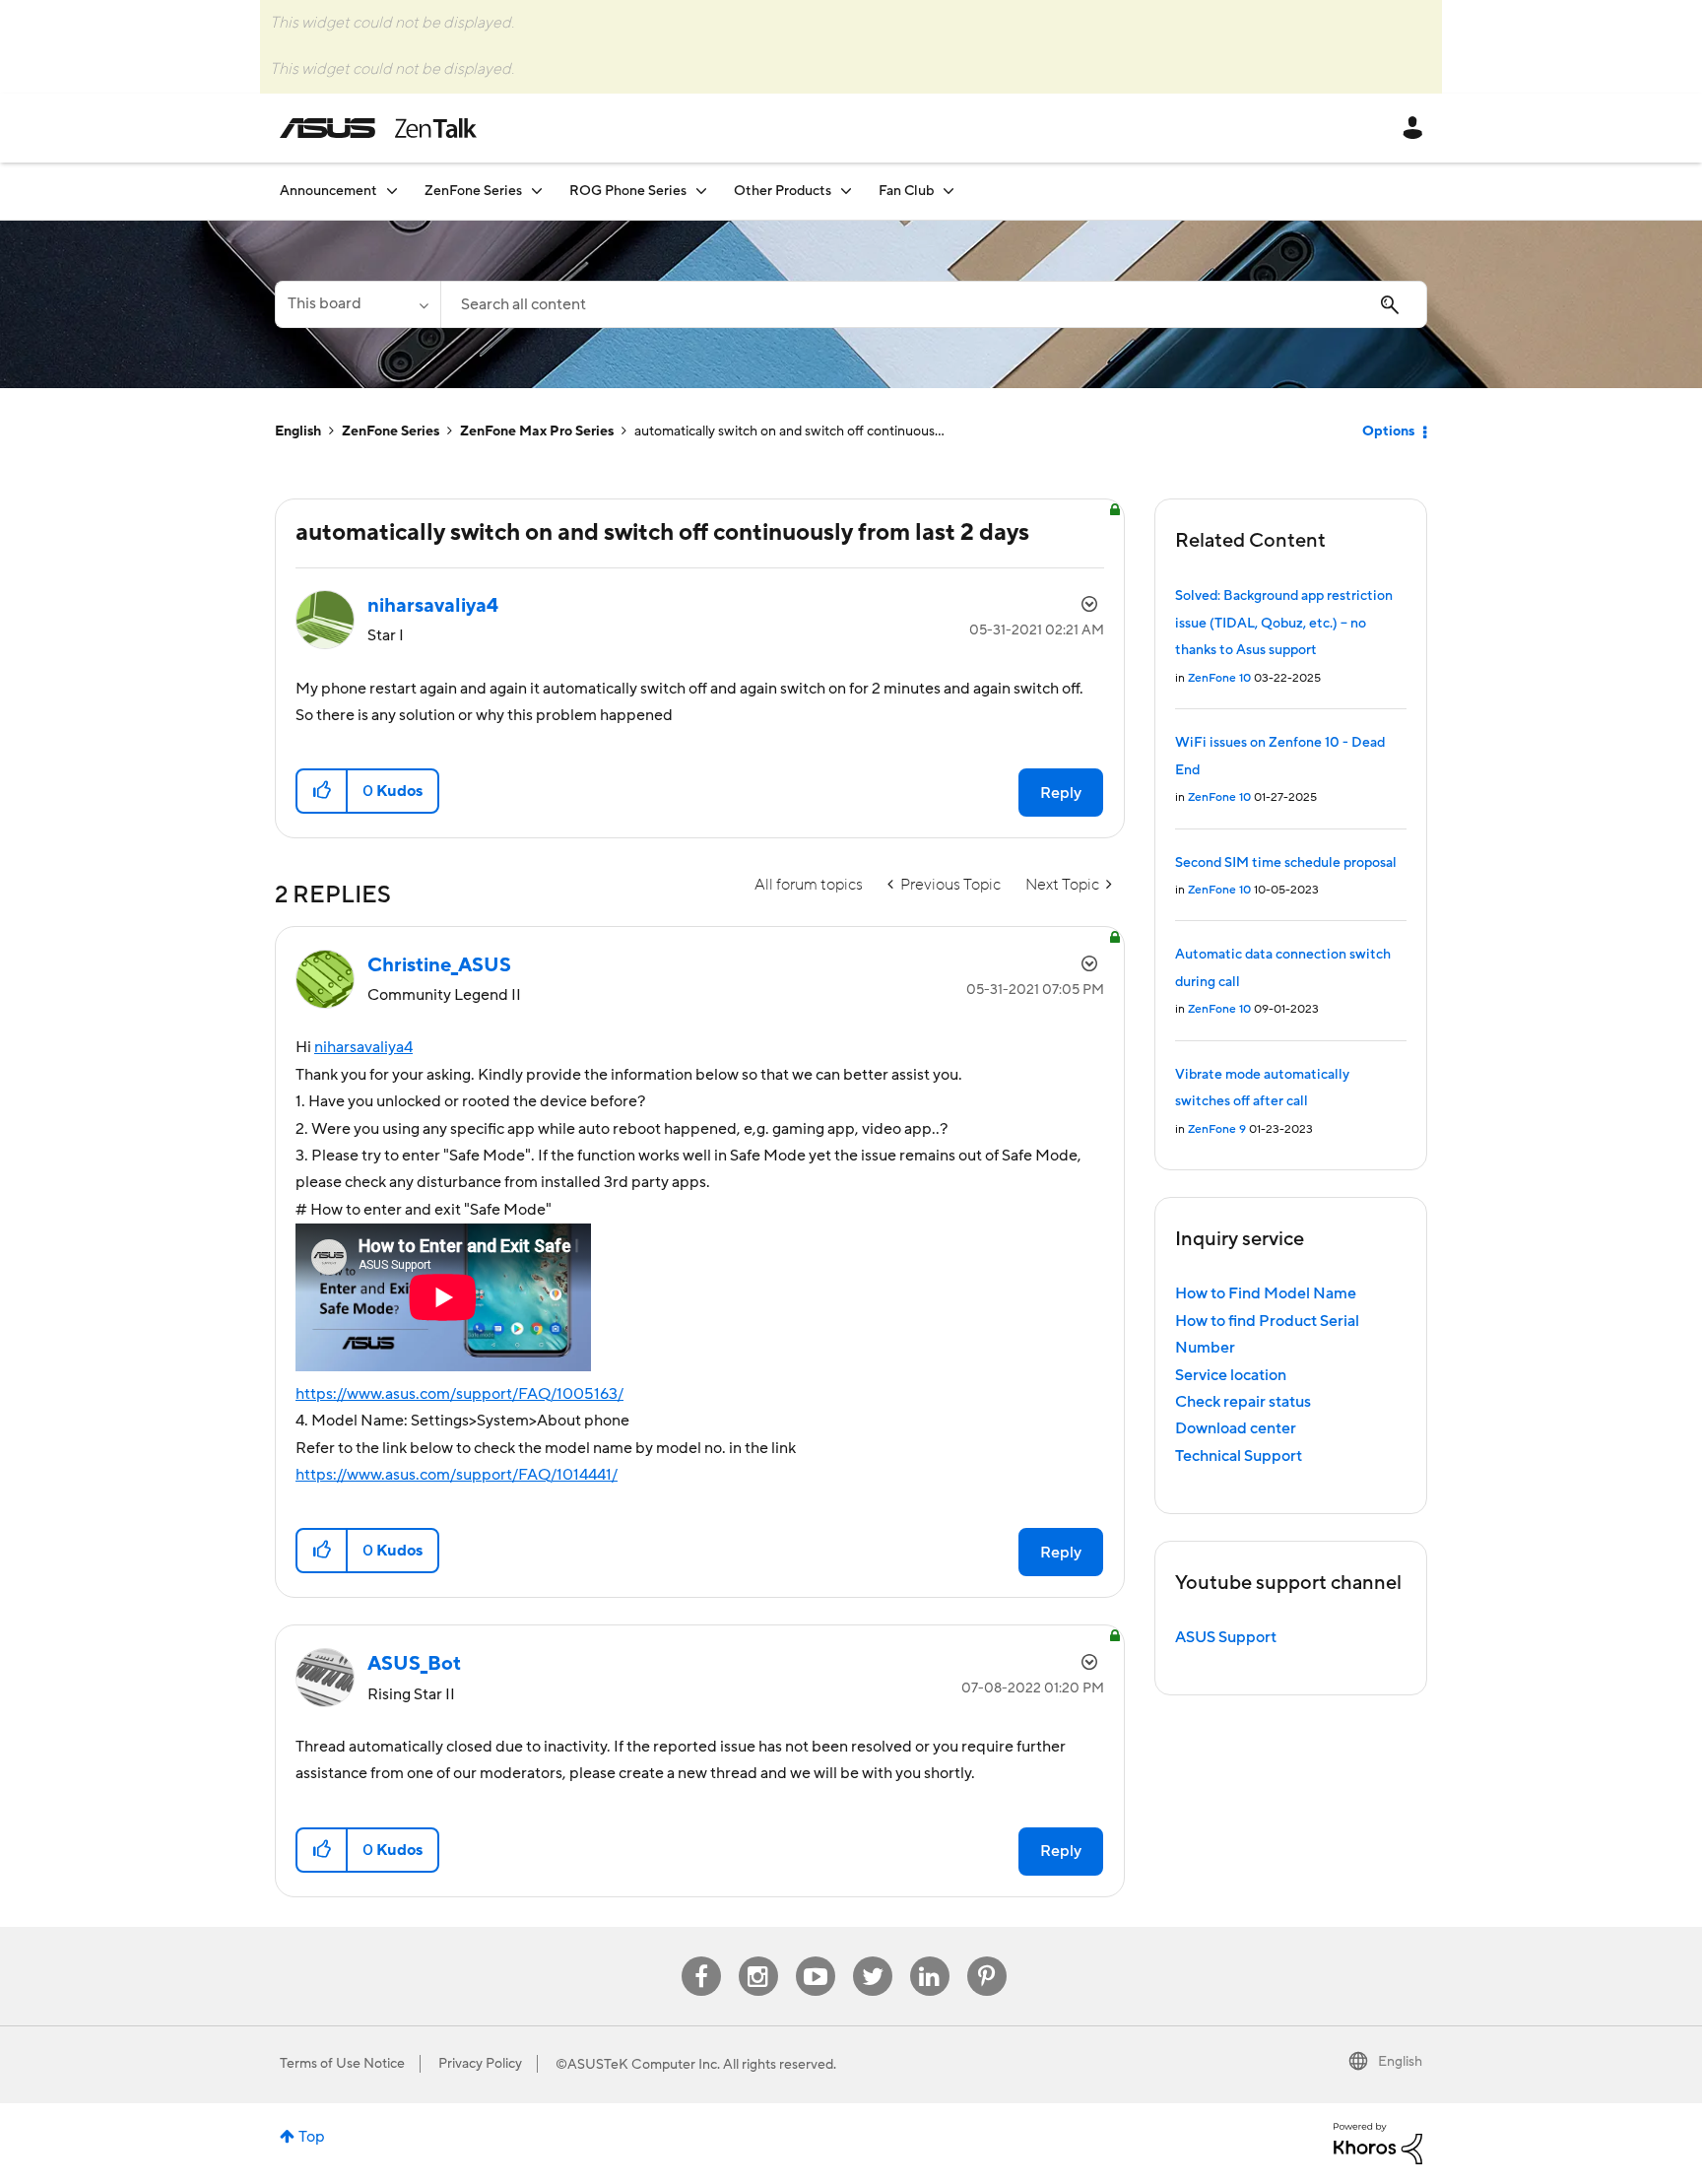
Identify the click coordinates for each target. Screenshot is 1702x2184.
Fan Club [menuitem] (906, 191)
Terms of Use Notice (342, 2064)
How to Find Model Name (1266, 1293)
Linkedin (930, 1957)
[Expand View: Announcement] (392, 191)
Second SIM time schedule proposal (1286, 863)
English (298, 431)
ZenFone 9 (1217, 1129)
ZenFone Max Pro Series (537, 431)
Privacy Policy (480, 2064)
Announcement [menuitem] (328, 191)
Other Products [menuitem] (783, 191)
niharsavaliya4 (363, 1047)
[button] (323, 791)
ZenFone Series (391, 431)
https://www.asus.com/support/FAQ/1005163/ (459, 1394)
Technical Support (1239, 1456)
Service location (1231, 1375)
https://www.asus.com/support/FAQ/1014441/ (457, 1475)
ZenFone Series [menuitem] (473, 191)
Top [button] (312, 2137)
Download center (1236, 1428)
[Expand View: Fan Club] (949, 191)
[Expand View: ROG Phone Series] (701, 191)
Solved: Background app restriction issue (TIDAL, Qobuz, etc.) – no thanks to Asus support (1284, 623)
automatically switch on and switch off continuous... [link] (789, 431)
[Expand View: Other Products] (846, 191)
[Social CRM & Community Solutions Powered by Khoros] (1378, 2143)
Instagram (758, 1957)
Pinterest (987, 1957)
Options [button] (1388, 431)
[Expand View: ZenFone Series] (537, 191)
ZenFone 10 (1219, 678)
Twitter (872, 1957)
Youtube (816, 1957)
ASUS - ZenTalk (378, 128)
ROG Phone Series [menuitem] (628, 191)
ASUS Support (1226, 1637)
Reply (1061, 793)
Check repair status (1243, 1402)
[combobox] (934, 304)
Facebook (701, 1957)
